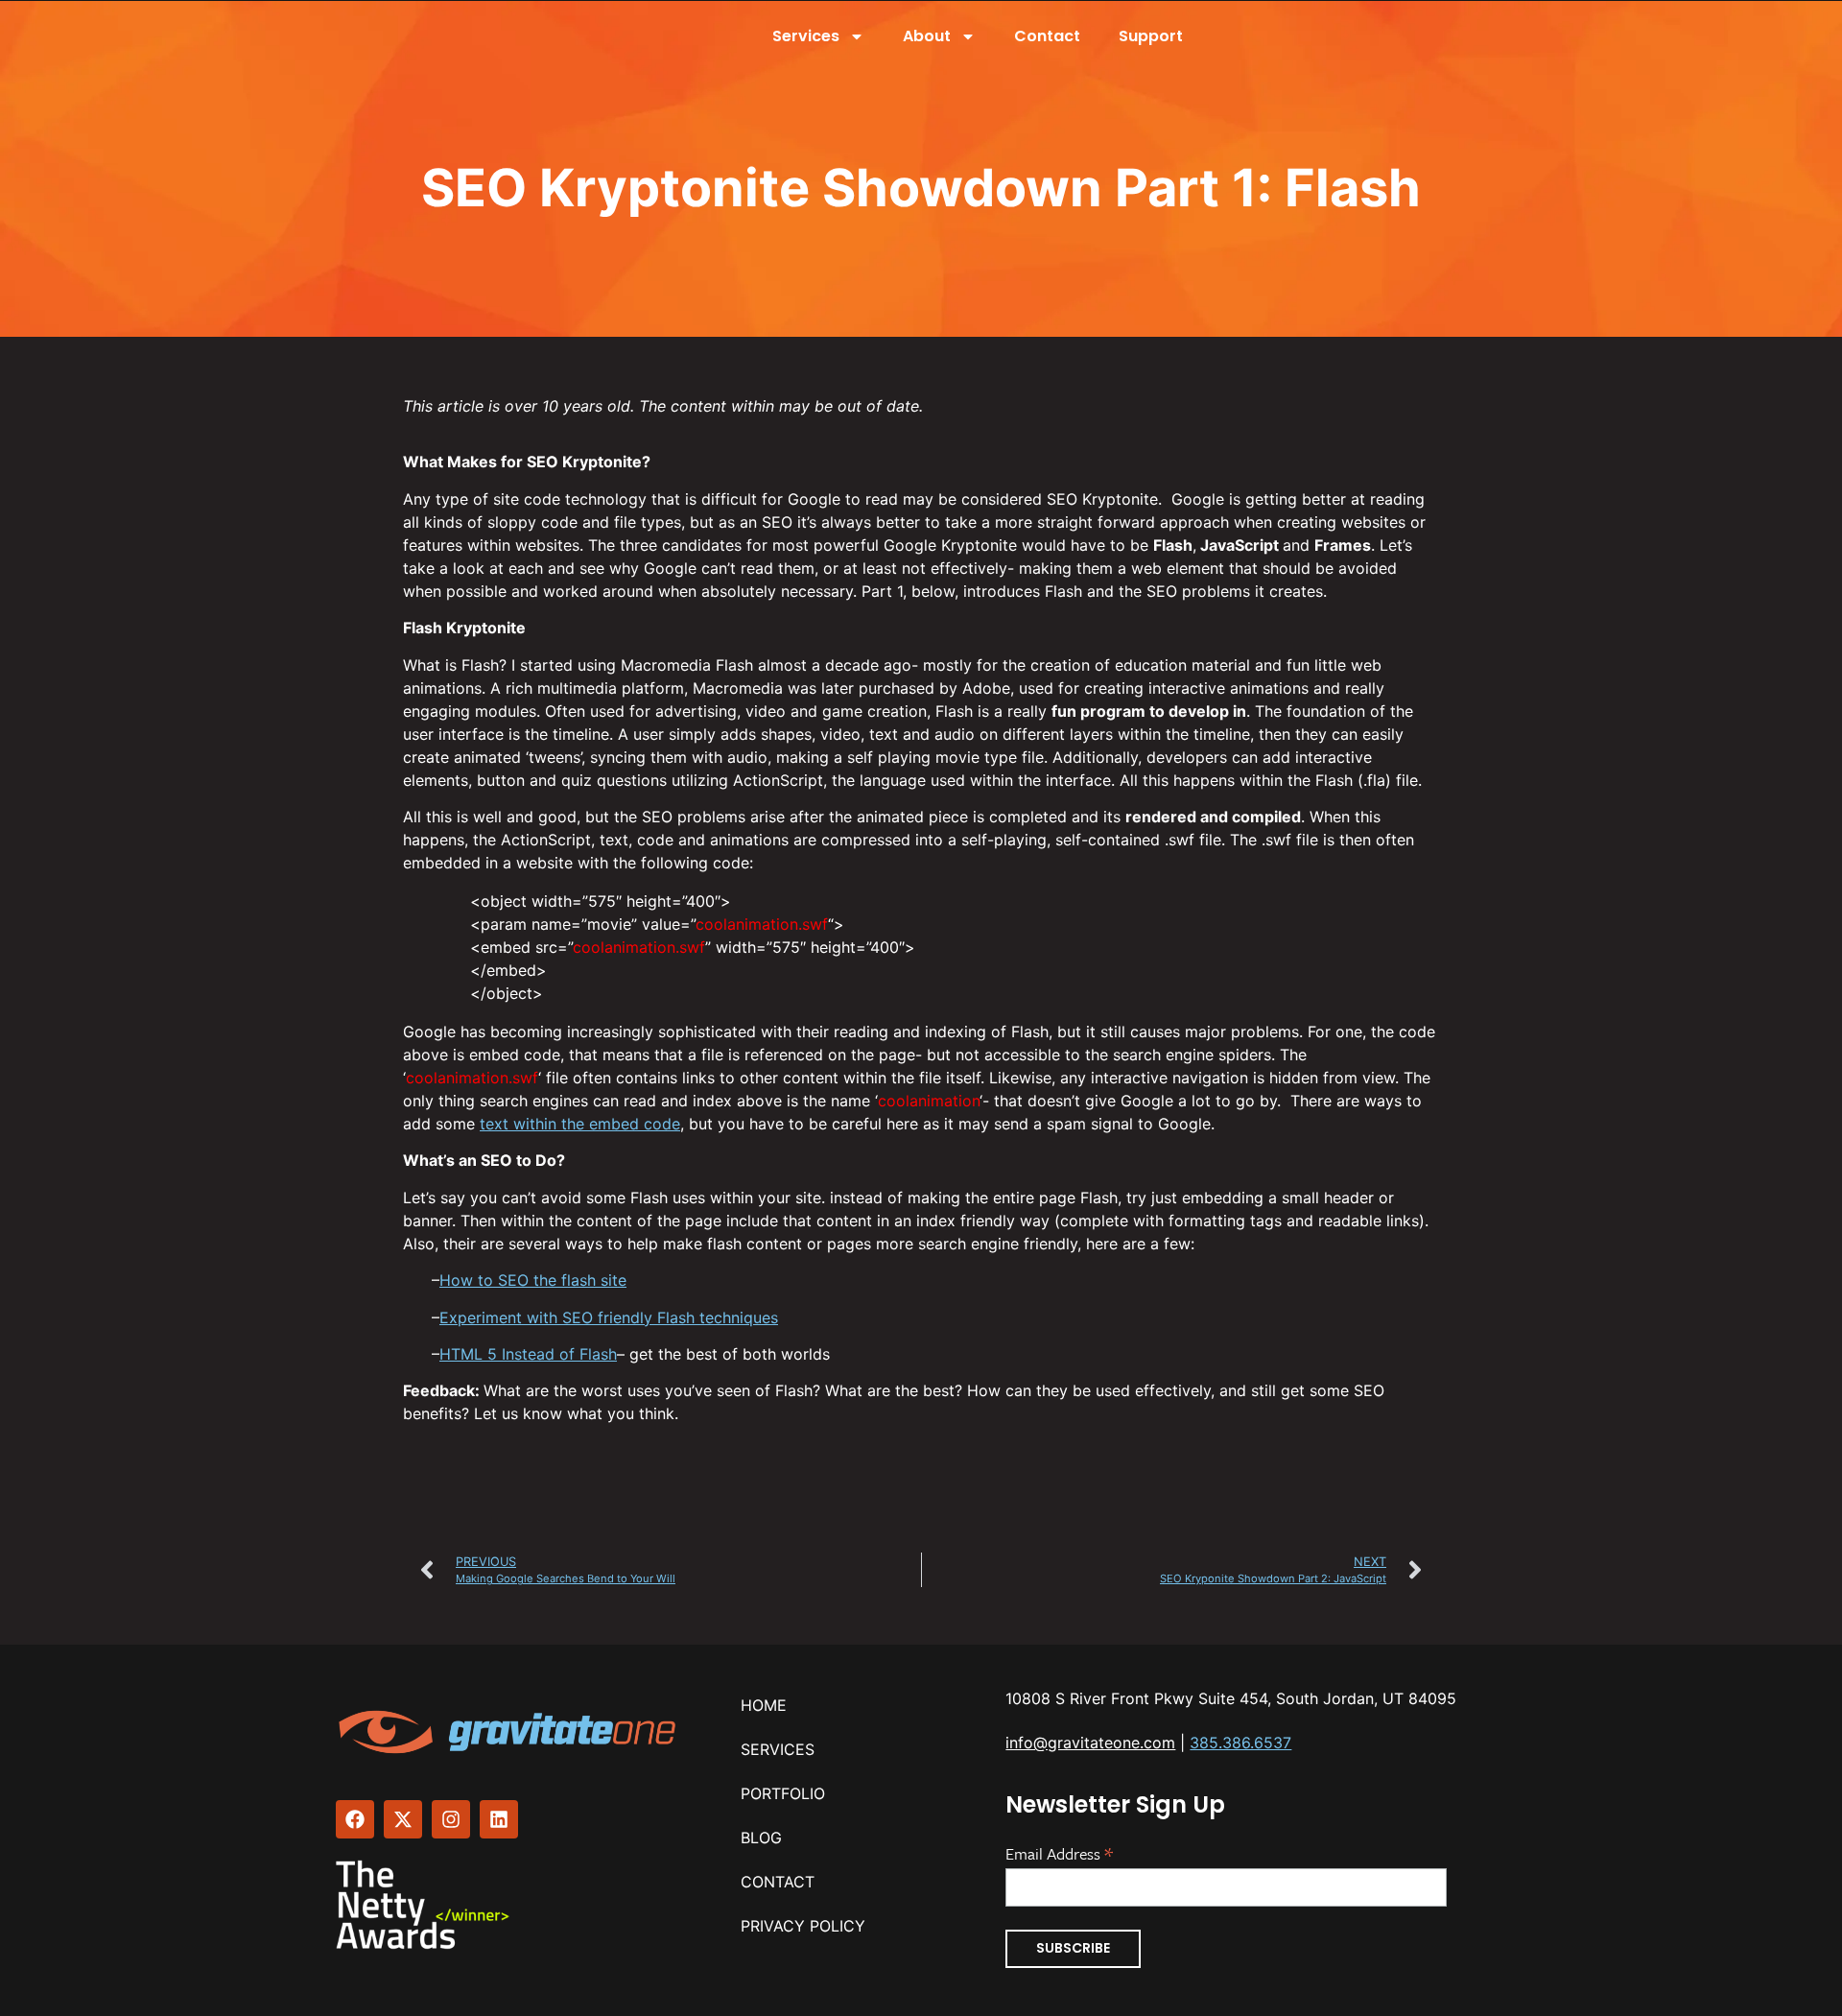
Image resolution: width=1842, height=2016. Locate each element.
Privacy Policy (803, 1926)
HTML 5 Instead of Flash (528, 1354)
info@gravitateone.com (1090, 1743)
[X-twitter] (403, 1819)
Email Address (1059, 1852)
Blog (761, 1838)
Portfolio (783, 1793)
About (927, 36)
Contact (1047, 36)
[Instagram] (451, 1819)
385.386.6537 (1240, 1743)
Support (1151, 36)
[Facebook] (355, 1819)
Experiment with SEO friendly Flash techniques (609, 1317)
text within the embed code (580, 1124)
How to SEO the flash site (533, 1280)
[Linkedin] (499, 1819)
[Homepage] (509, 1732)
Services (806, 36)
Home (764, 1705)
